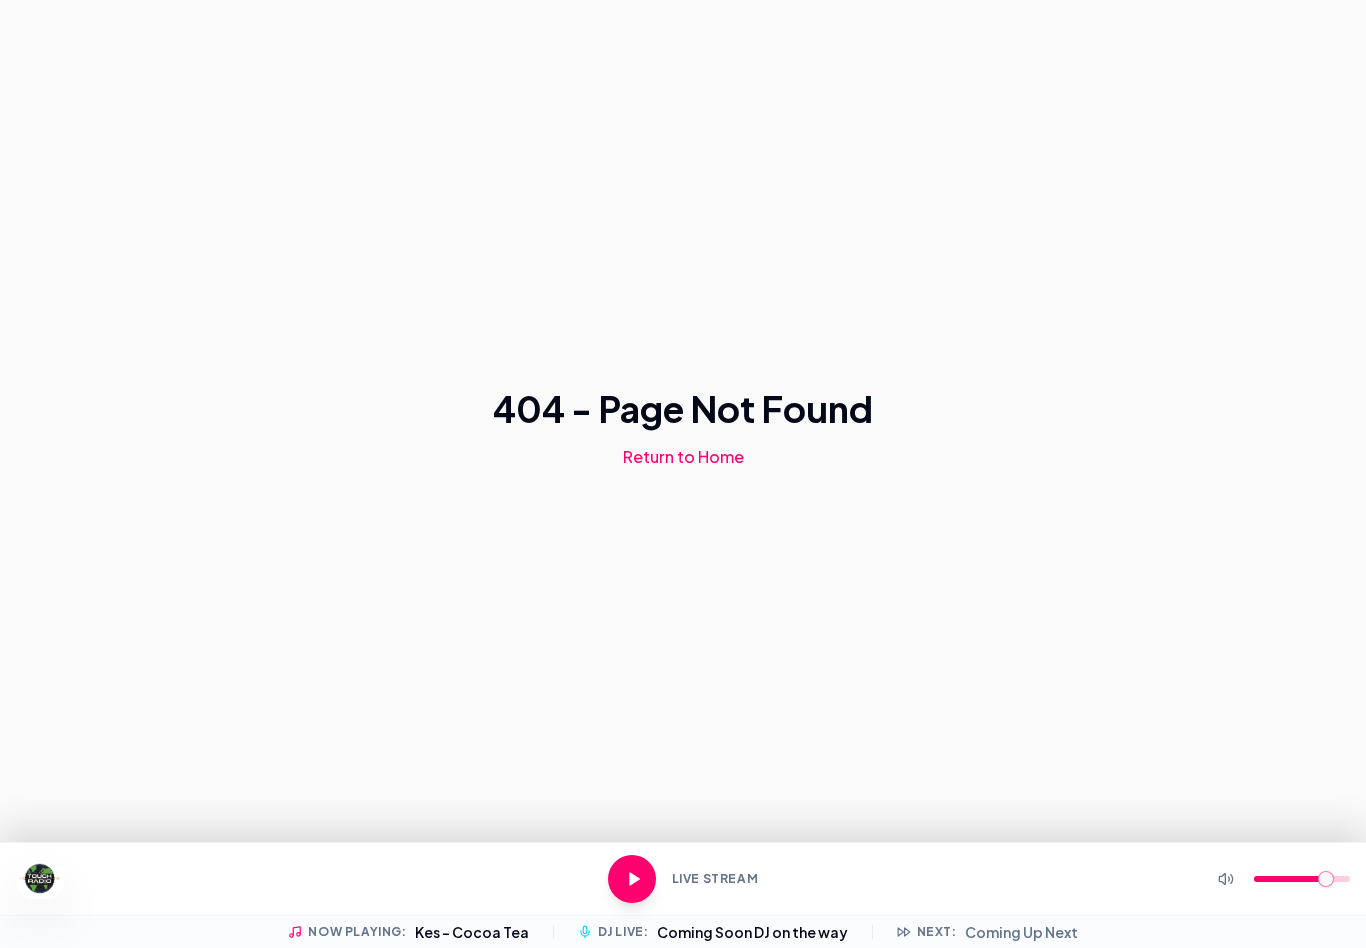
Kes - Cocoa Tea (472, 932)
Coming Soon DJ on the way (752, 932)
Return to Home (683, 456)
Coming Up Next (1021, 932)
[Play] (632, 879)
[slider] (1326, 879)
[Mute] (1226, 879)
